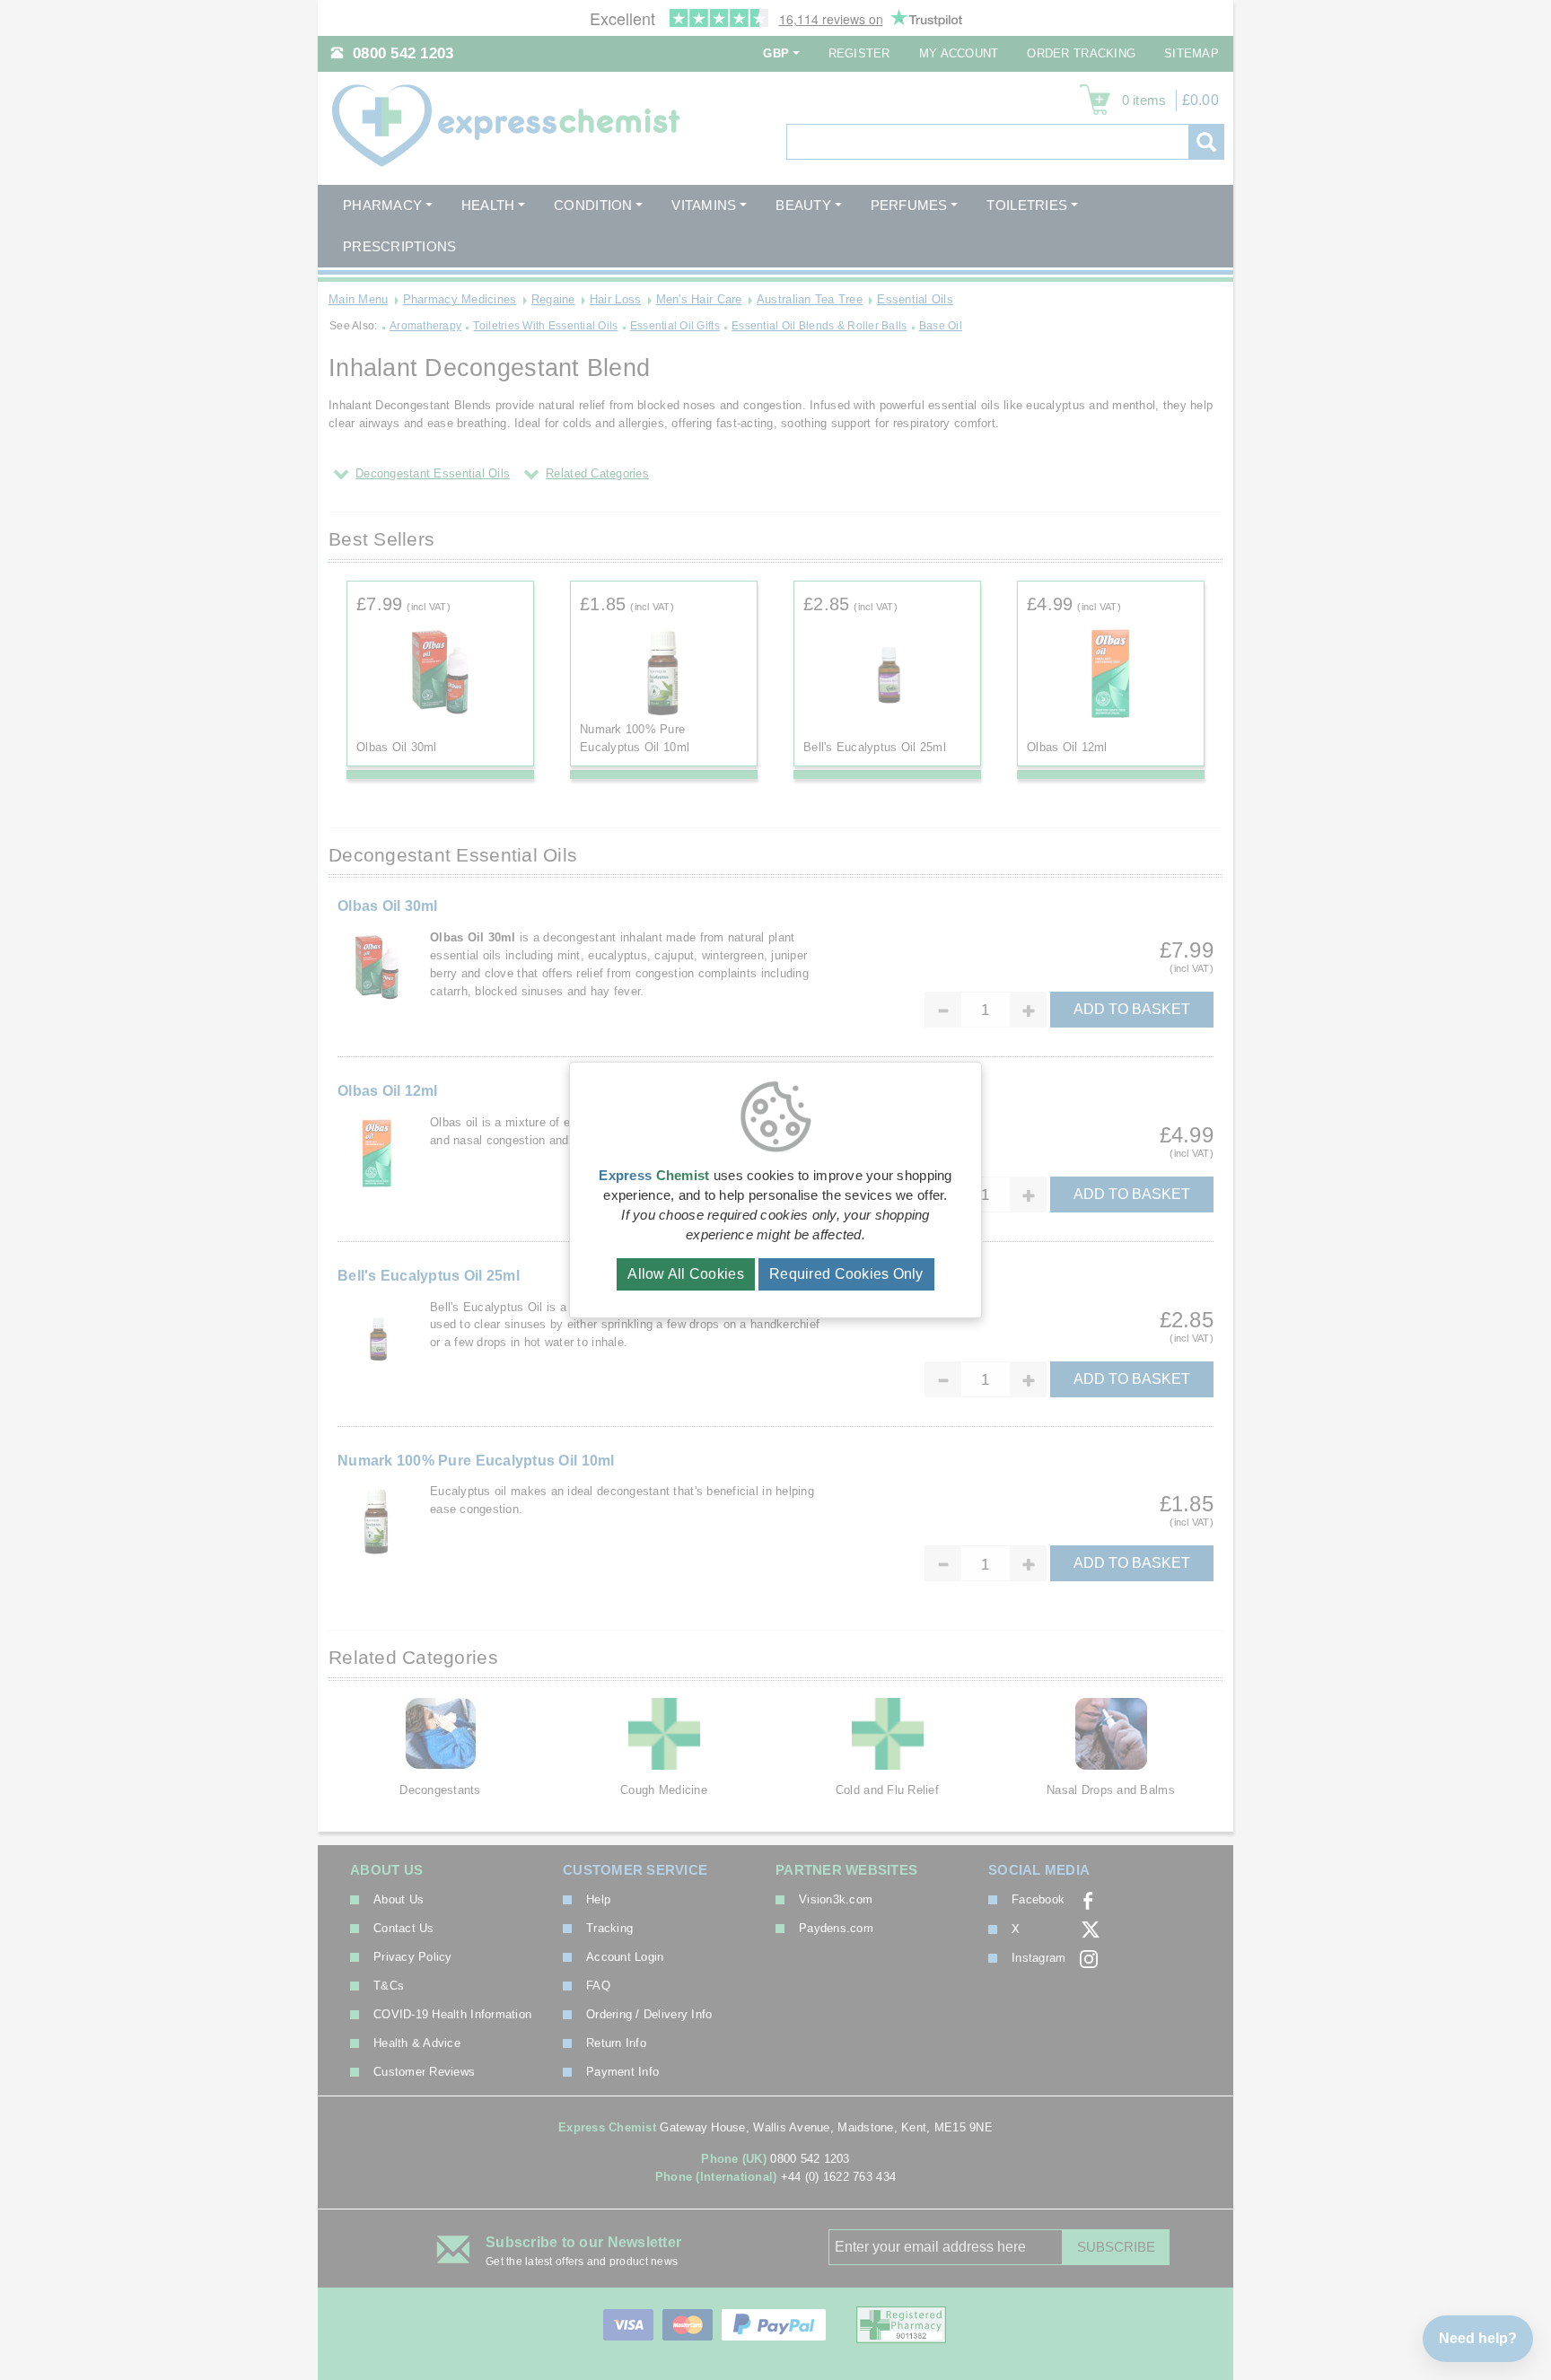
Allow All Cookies (686, 1274)
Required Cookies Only (846, 1274)
